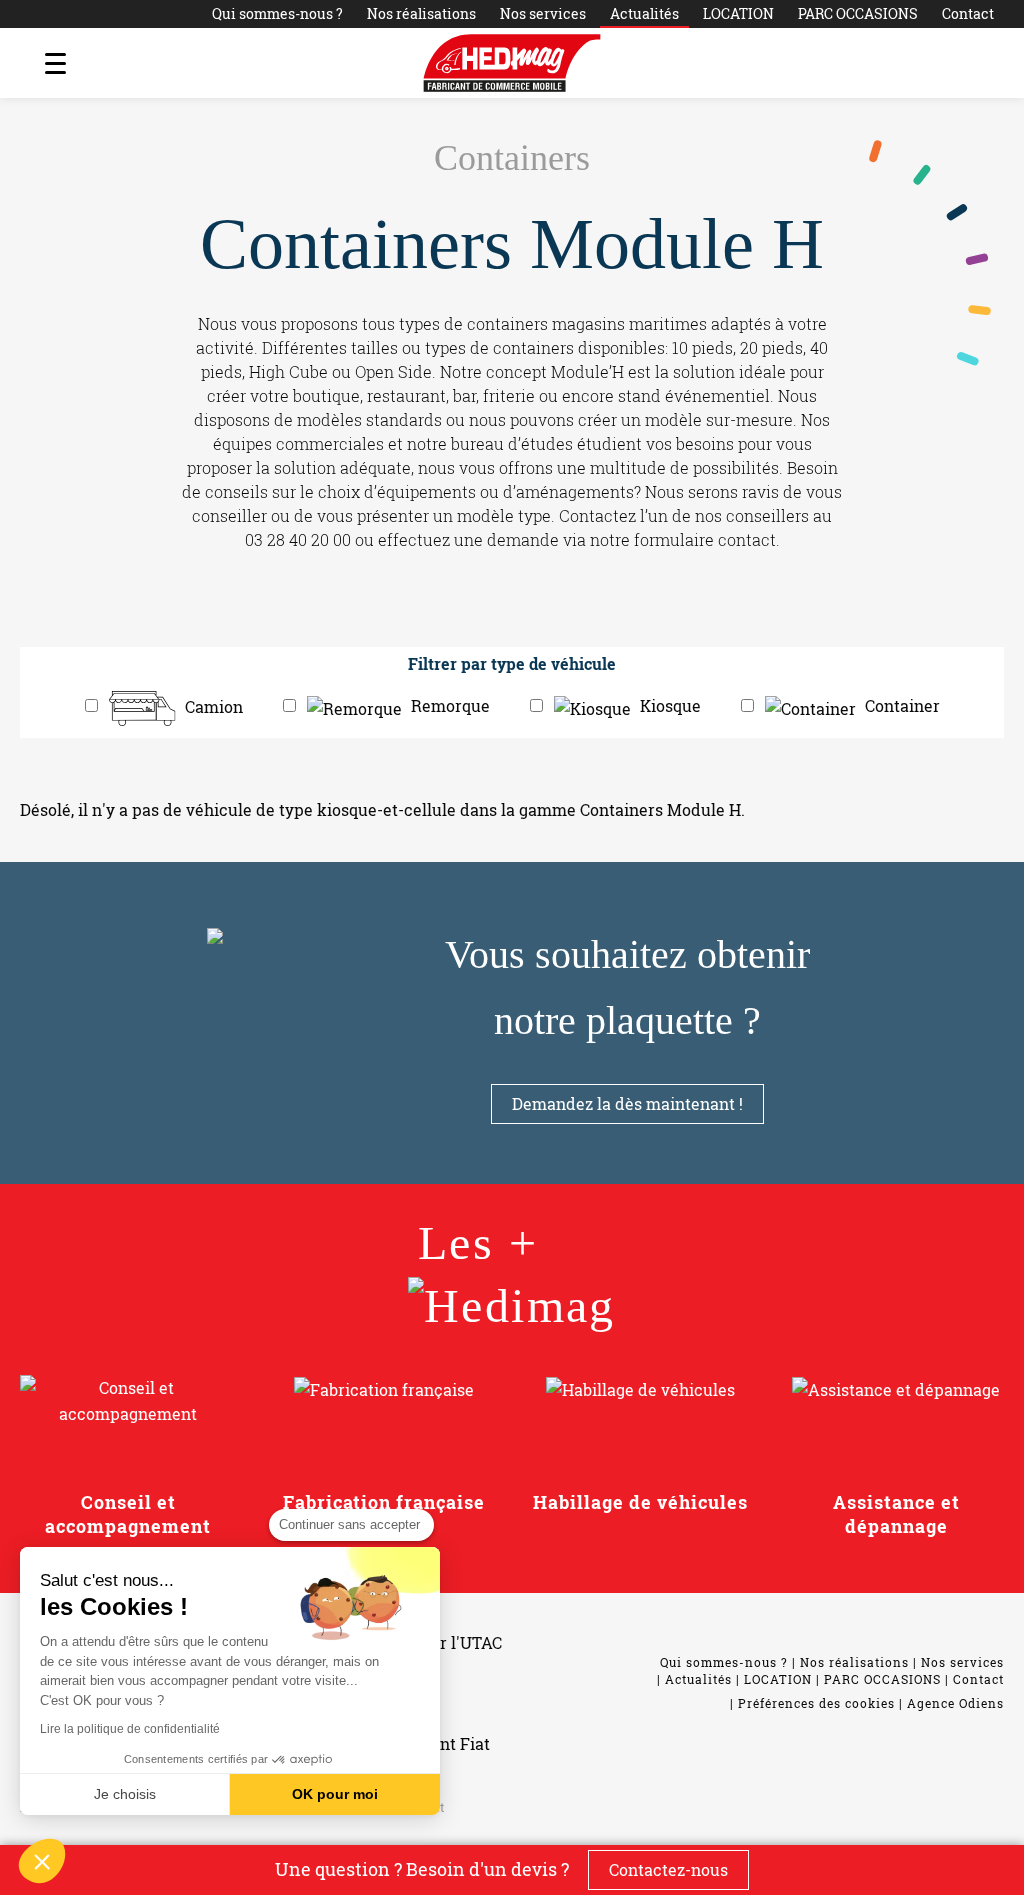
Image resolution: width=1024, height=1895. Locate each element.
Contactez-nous (668, 1869)
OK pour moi (335, 1794)
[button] (42, 1861)
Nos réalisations (421, 13)
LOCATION (738, 13)
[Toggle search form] (969, 63)
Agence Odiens (955, 1703)
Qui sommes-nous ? (277, 13)
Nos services (543, 13)
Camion (214, 705)
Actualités (644, 13)
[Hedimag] (512, 63)
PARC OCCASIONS (858, 13)
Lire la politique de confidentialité (130, 1729)
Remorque (450, 705)
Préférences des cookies (816, 1703)
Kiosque (670, 705)
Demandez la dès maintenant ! (627, 1103)
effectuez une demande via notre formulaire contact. (579, 539)
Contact (968, 13)
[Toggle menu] (55, 63)
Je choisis (125, 1794)
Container (902, 705)
